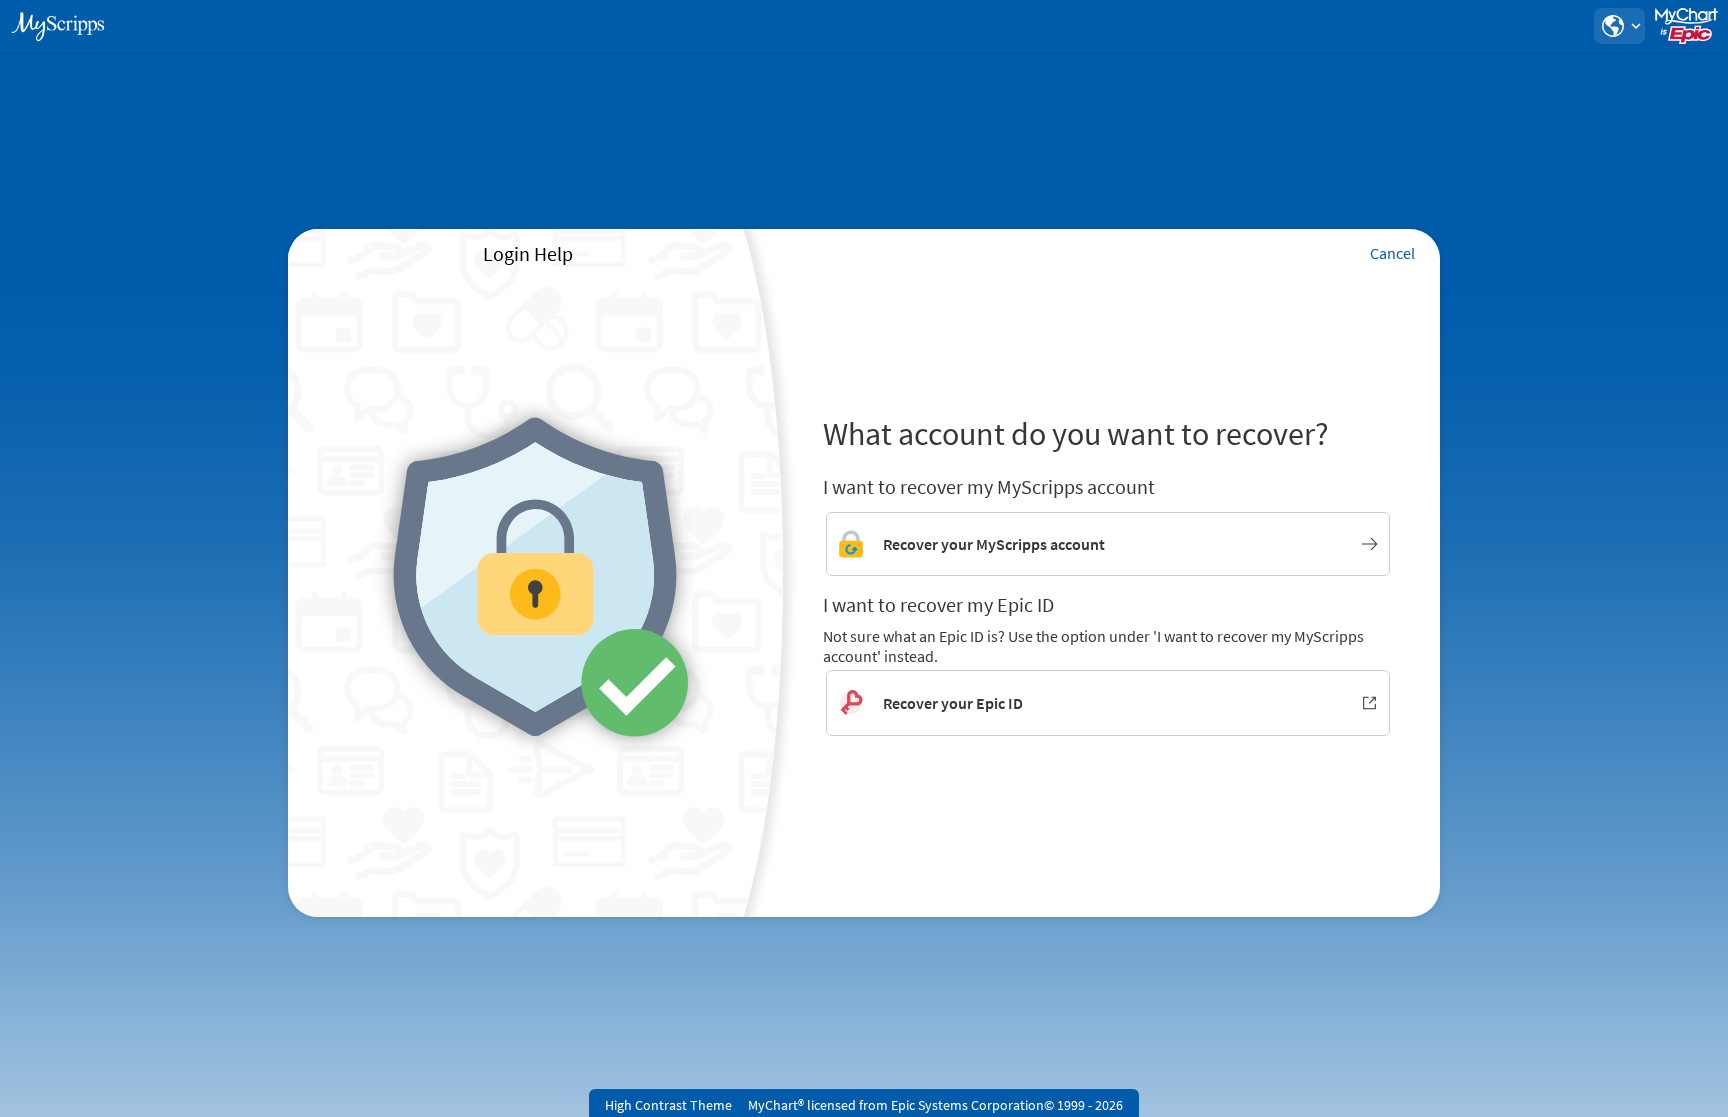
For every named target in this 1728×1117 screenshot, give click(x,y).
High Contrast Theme (668, 1105)
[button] (1619, 26)
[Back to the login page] (69, 26)
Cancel (1392, 253)
